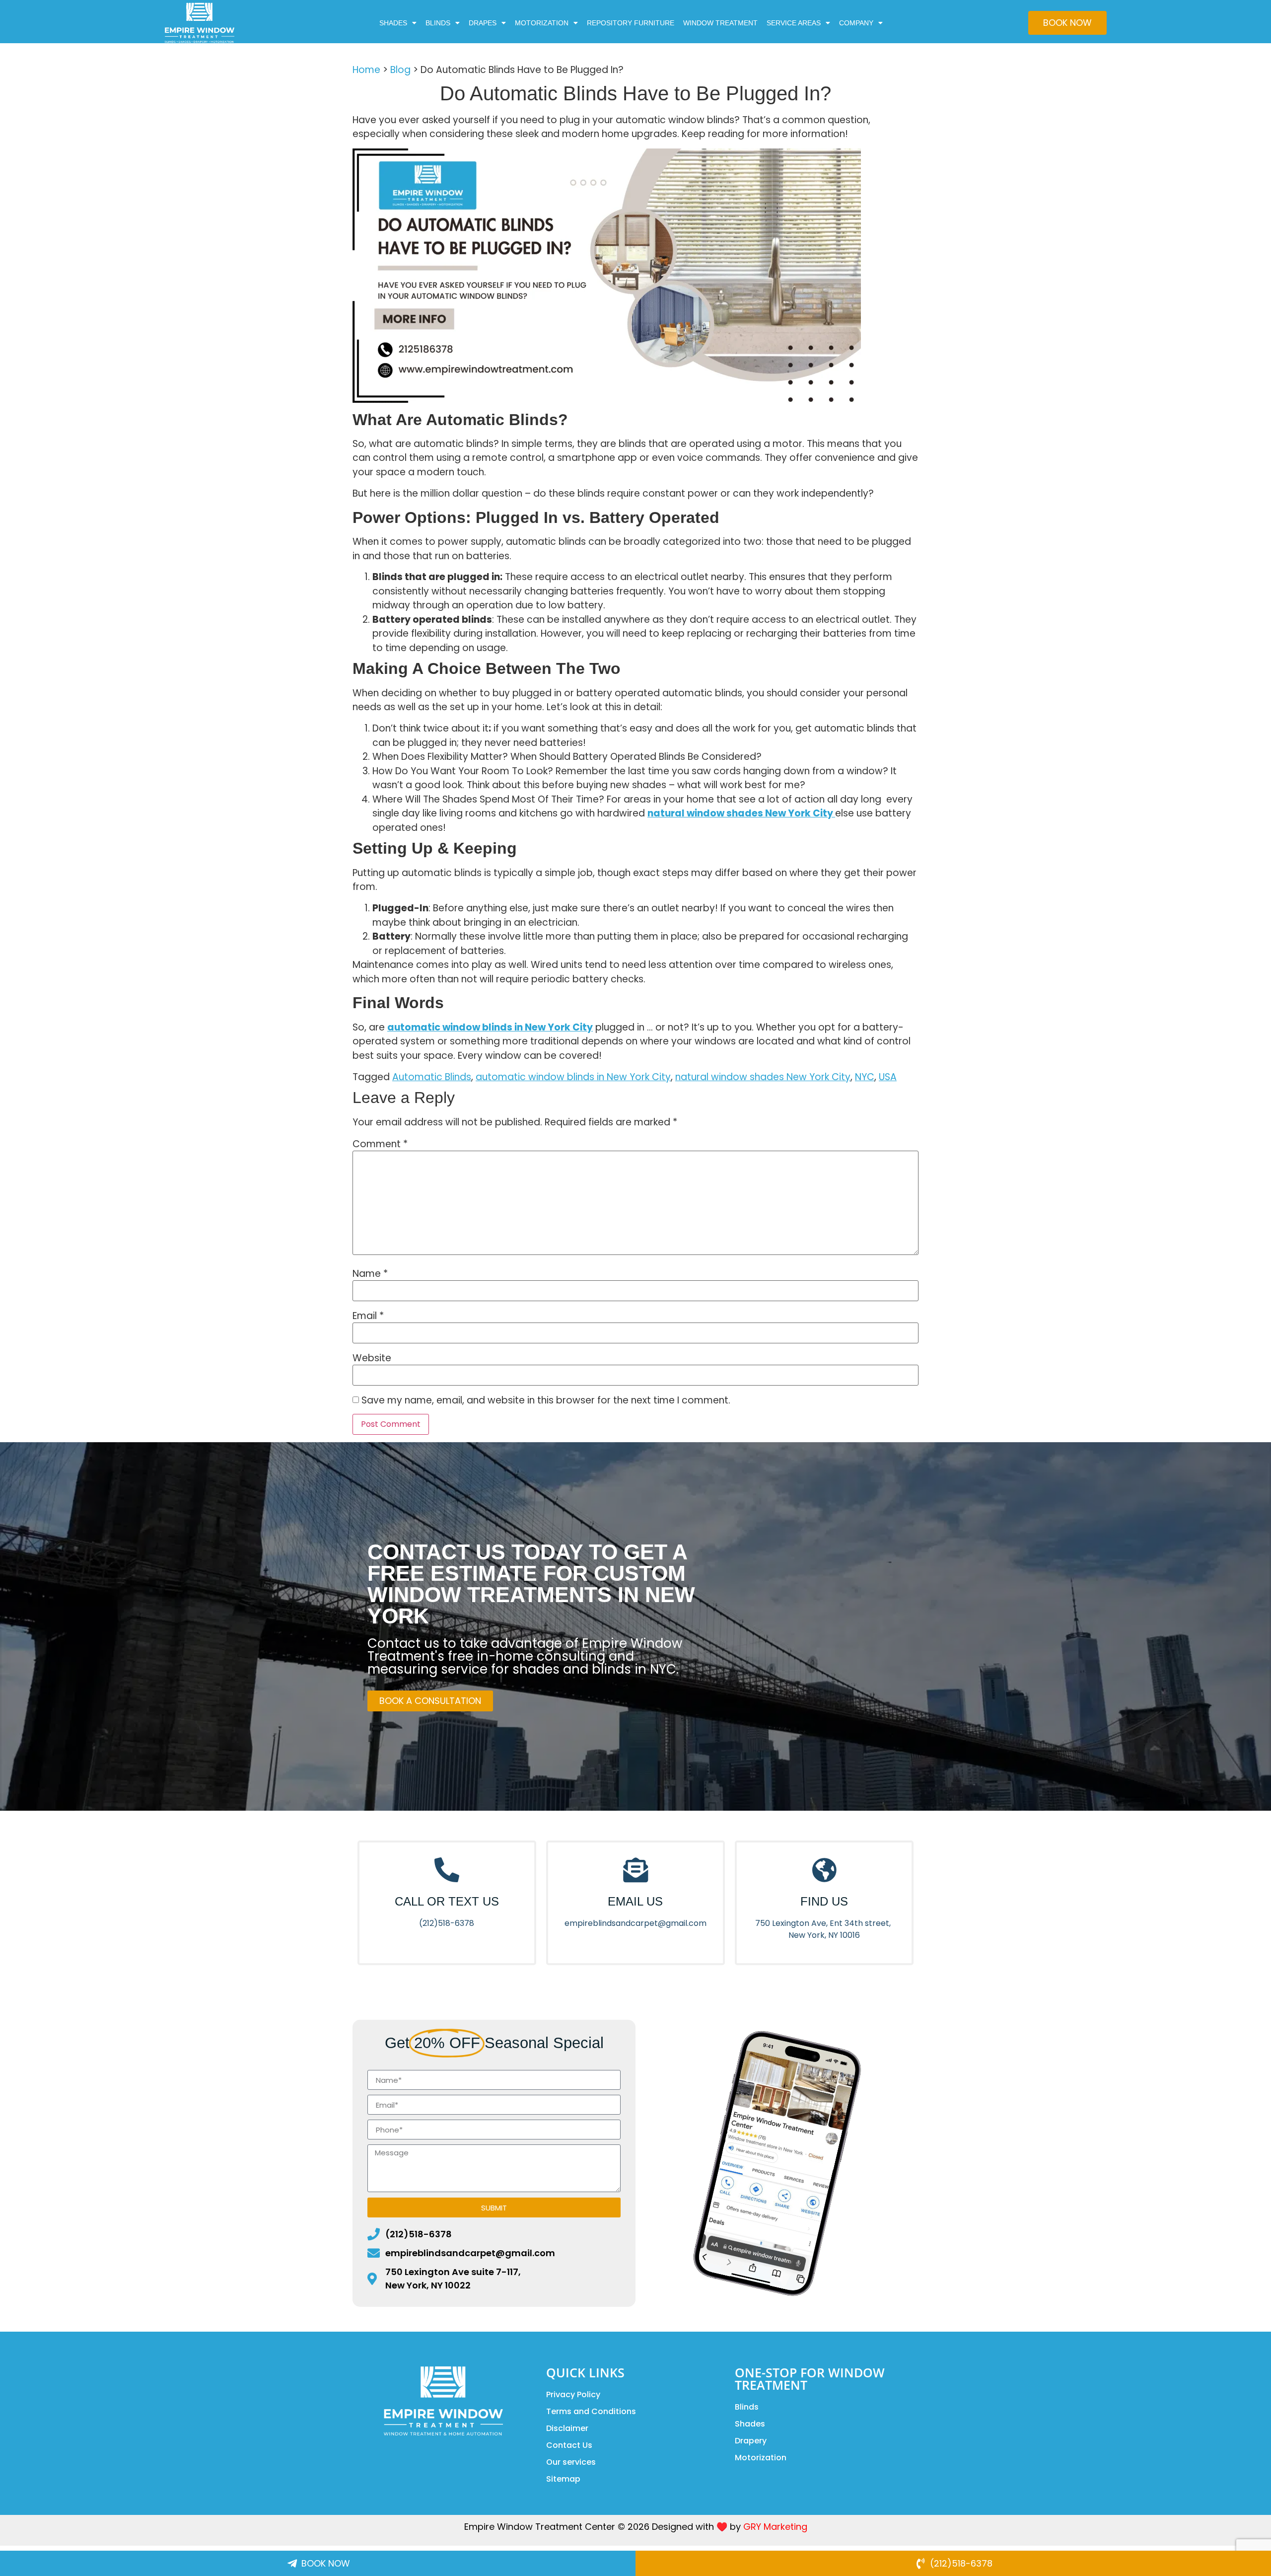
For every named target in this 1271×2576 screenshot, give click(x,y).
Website (372, 1358)
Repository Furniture (631, 23)
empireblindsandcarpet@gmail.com (635, 1923)
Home (366, 70)
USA (888, 1077)
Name (370, 1274)
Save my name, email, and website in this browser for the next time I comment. (546, 1400)
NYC (865, 1077)
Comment (380, 1144)
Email (368, 1316)
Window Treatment (720, 23)
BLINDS (438, 23)
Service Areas (794, 23)
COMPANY (856, 23)
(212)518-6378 (447, 1923)
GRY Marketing (775, 2527)
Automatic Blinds (432, 1077)
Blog (400, 70)
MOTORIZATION (542, 23)
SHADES (393, 23)
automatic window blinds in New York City (573, 1077)
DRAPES (483, 23)
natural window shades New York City (763, 1077)
